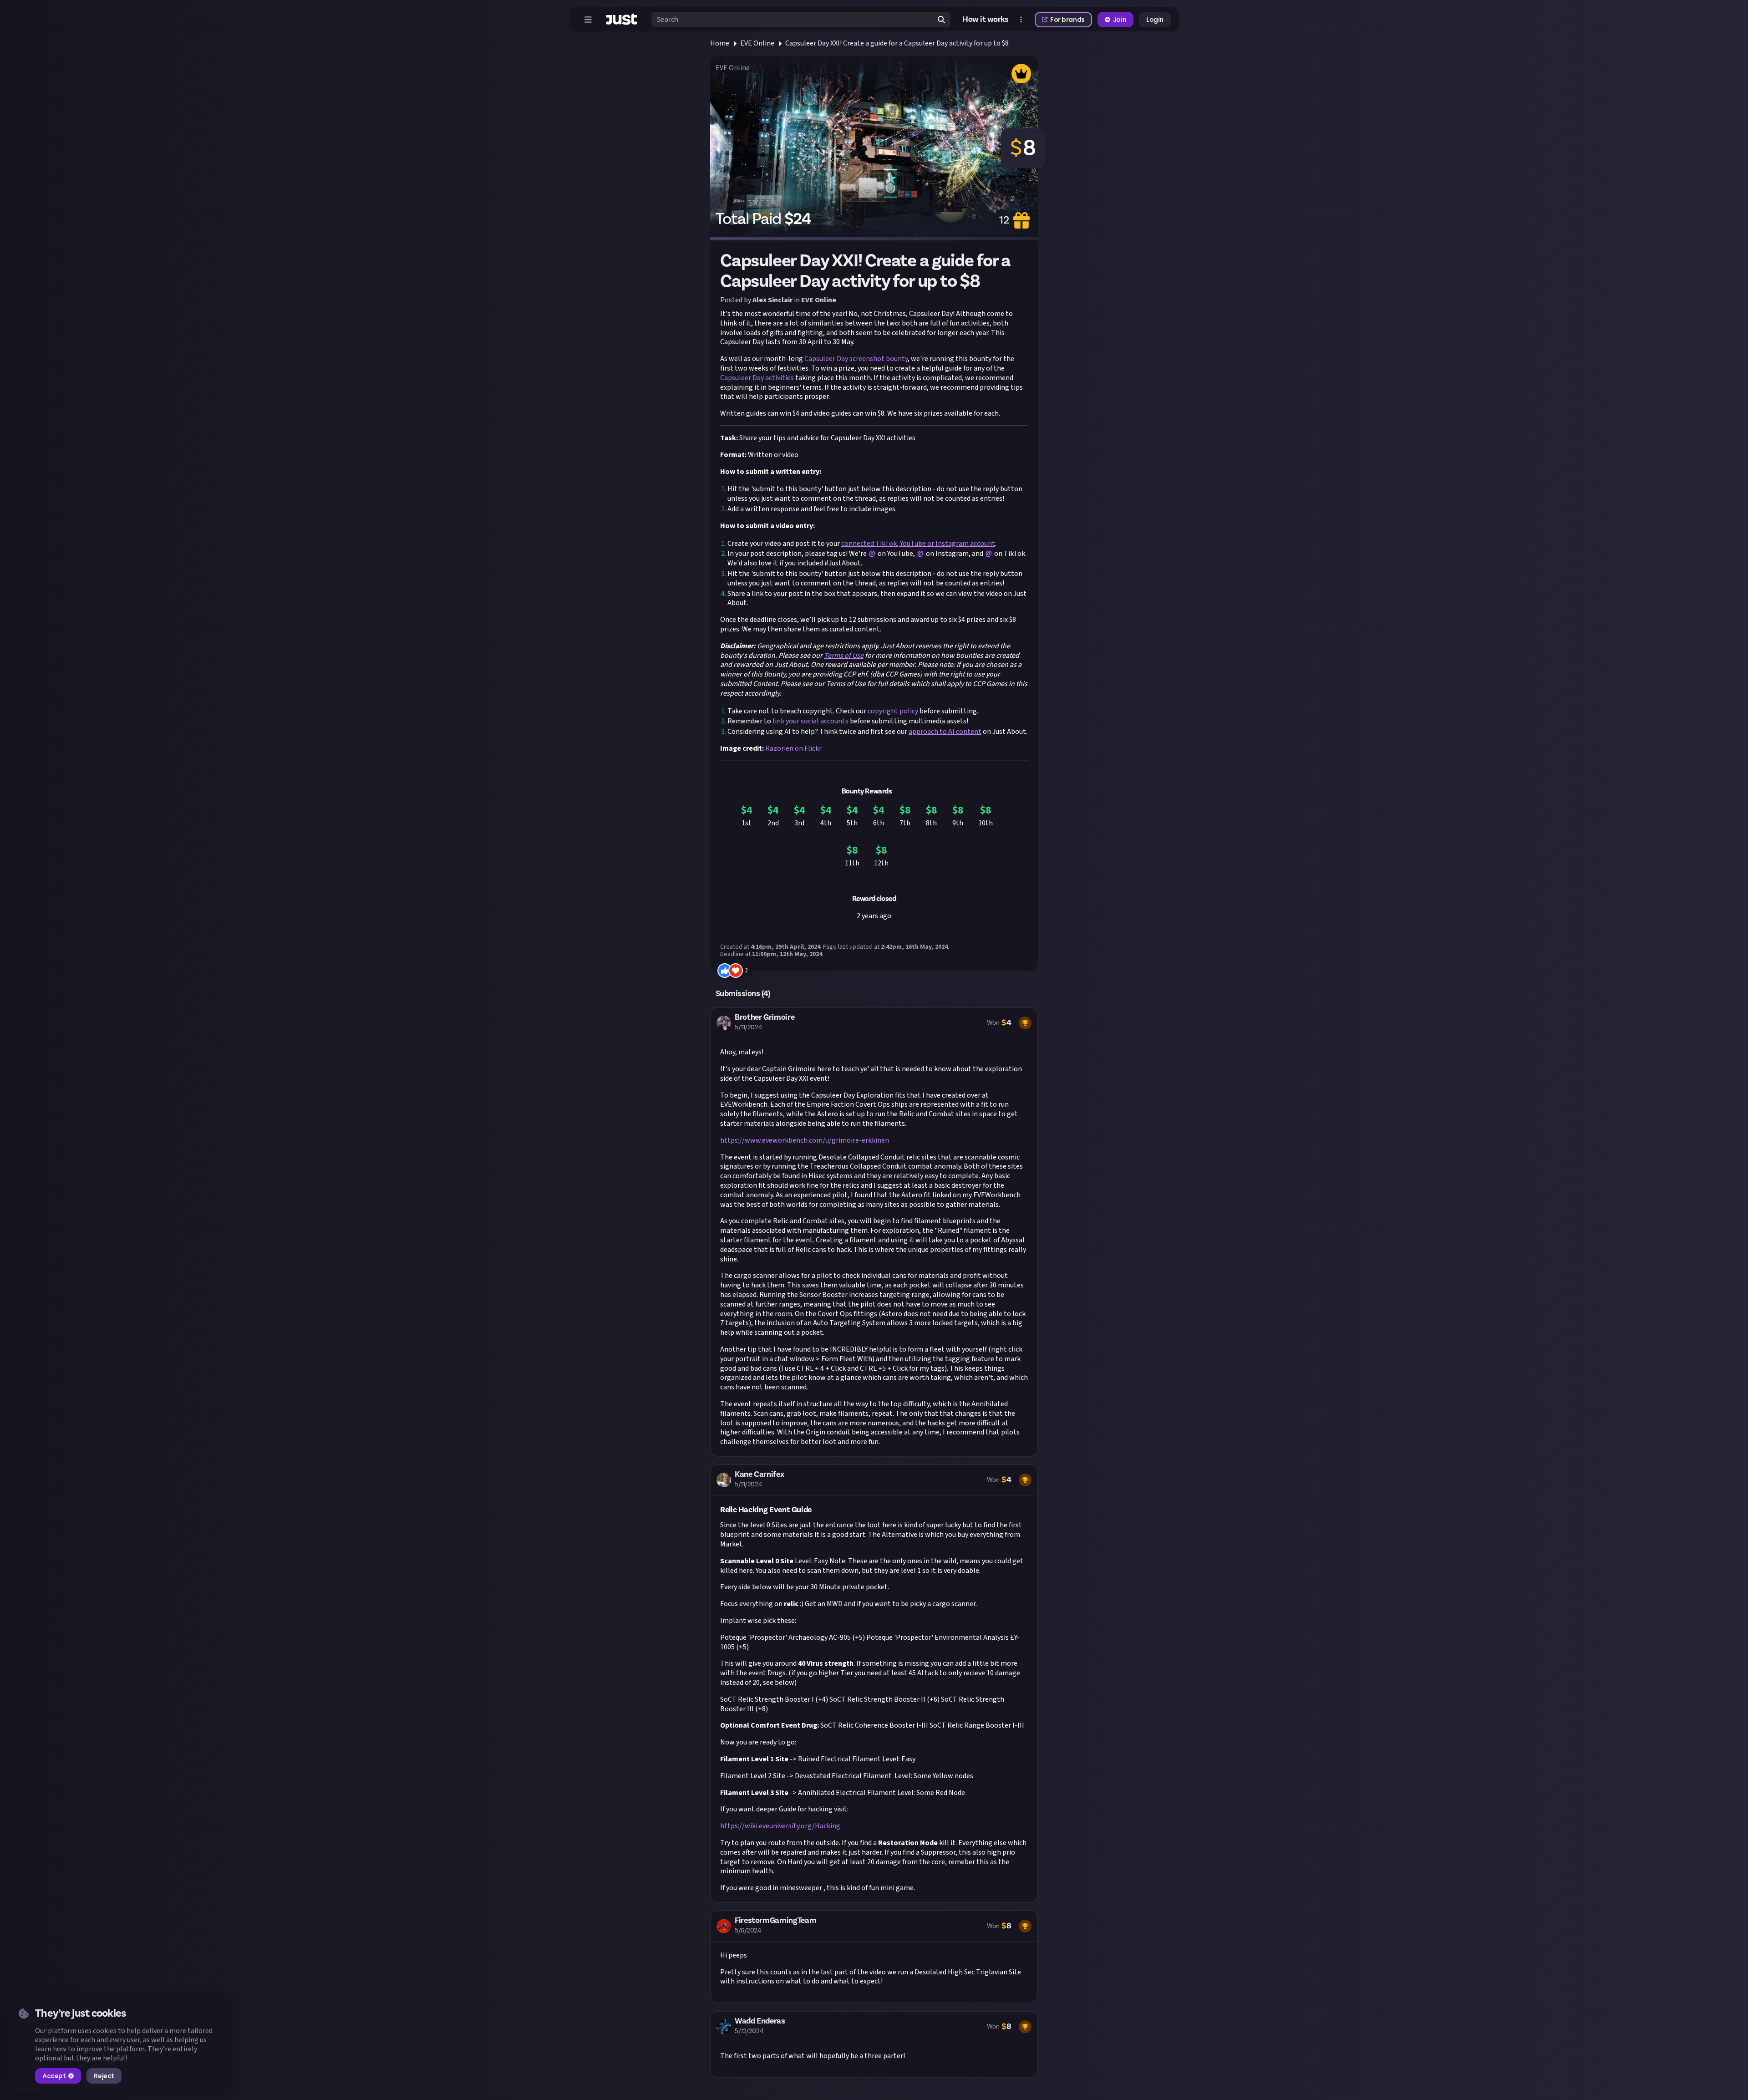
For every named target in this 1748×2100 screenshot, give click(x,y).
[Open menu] (588, 20)
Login (1155, 20)
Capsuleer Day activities (757, 378)
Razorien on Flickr (793, 748)
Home (720, 43)
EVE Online (757, 43)
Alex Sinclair (772, 300)
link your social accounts (810, 721)
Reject (104, 2076)
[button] (874, 1232)
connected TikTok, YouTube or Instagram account (918, 544)
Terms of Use (844, 656)
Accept (54, 2076)
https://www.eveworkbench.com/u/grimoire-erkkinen (805, 1140)
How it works (986, 20)
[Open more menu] (1021, 20)
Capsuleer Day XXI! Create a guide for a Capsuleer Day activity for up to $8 (897, 43)
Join (1120, 20)
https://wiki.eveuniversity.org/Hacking (780, 1826)
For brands (1067, 20)
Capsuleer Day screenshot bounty (856, 359)
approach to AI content (945, 732)
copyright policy (893, 711)
